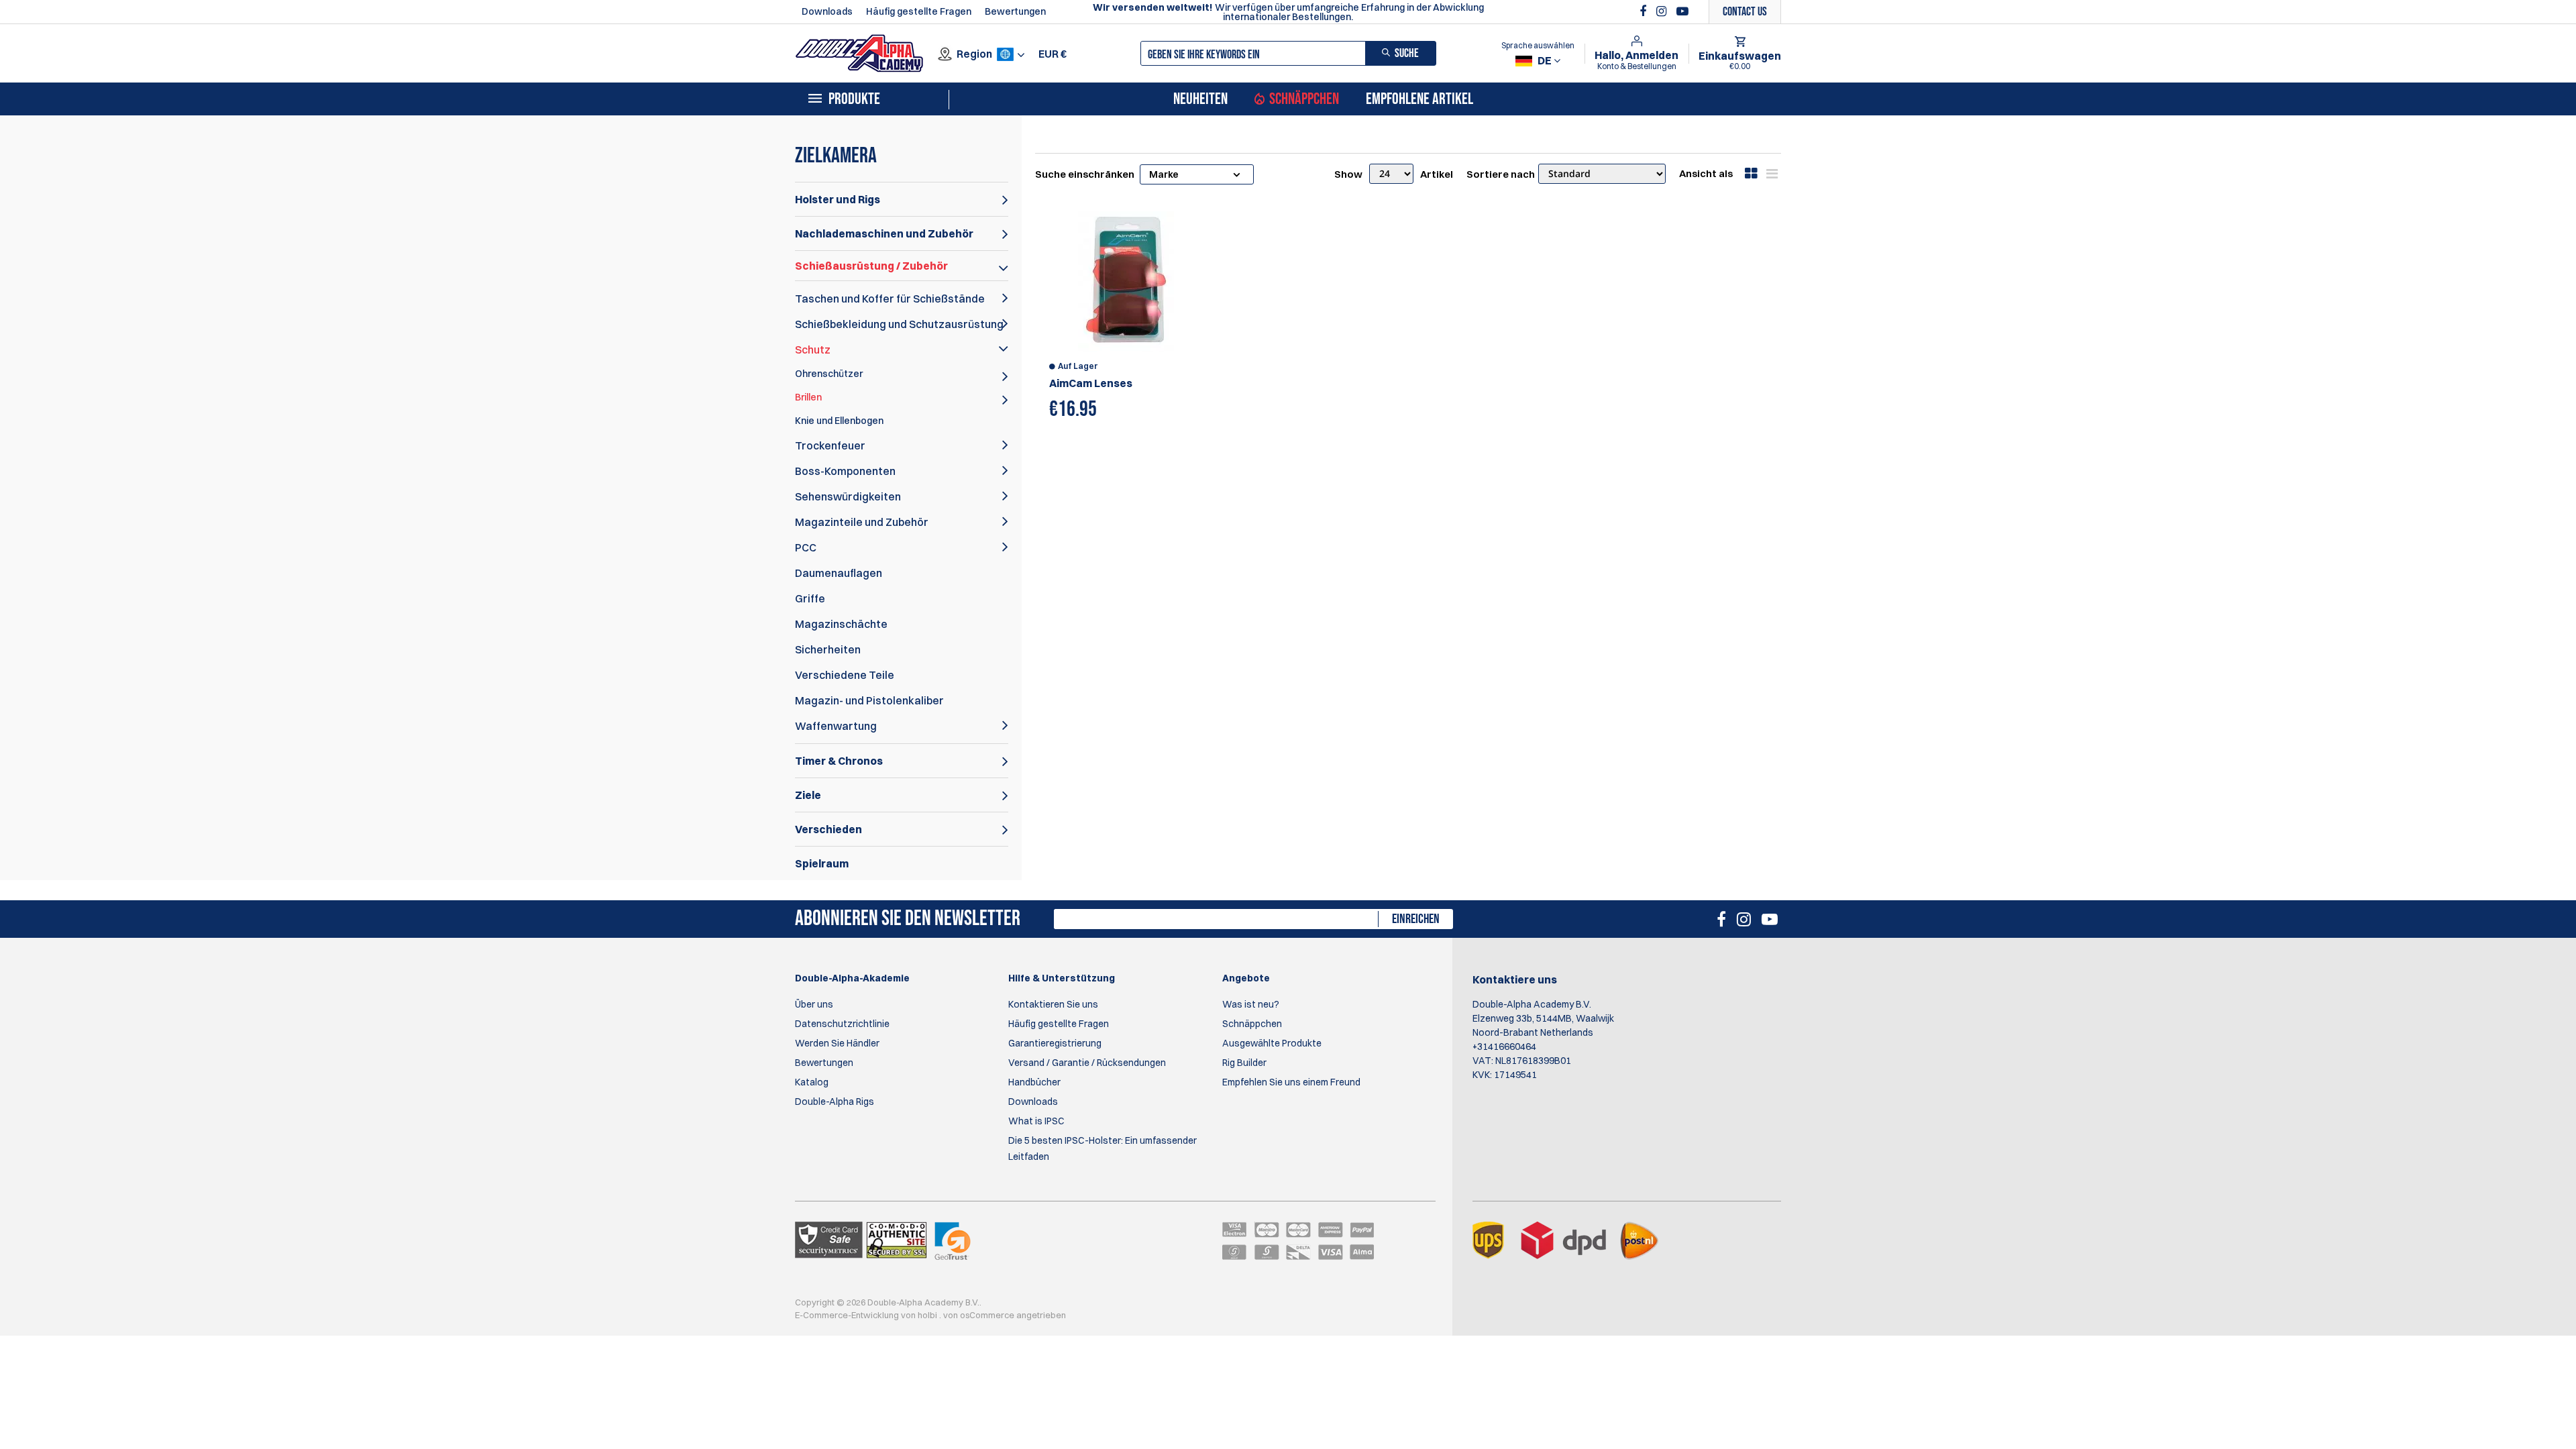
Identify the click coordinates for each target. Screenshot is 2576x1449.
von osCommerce (980, 1315)
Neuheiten (1200, 99)
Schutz (813, 350)
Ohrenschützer (829, 374)
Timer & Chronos (839, 761)
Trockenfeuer (830, 445)
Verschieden (828, 829)
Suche (1407, 53)
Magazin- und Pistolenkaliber (869, 700)
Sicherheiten (828, 649)
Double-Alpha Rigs (835, 1102)
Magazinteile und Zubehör (862, 522)
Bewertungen (1015, 11)
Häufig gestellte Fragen (919, 11)
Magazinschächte (841, 624)
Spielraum (822, 863)
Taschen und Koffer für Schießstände (890, 299)
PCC (806, 547)
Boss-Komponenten (845, 471)
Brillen (808, 397)
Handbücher (1034, 1082)
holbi (928, 1315)
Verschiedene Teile (845, 675)
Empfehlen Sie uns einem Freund (1291, 1082)
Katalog (812, 1082)
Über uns (814, 1004)
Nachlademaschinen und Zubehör (884, 233)
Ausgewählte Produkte (1272, 1043)
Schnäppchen (1304, 99)
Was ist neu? (1251, 1004)
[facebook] (1645, 11)
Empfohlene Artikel (1419, 99)
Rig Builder (1244, 1063)
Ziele (808, 795)
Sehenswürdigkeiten (848, 496)
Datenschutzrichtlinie (842, 1024)
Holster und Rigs (838, 199)
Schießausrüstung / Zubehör (871, 266)
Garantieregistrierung (1055, 1043)
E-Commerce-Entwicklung (848, 1315)
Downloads (827, 11)
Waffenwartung (836, 726)
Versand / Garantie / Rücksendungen (1087, 1063)
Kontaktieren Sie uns (1053, 1004)
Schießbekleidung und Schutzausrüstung (899, 324)
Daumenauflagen (839, 573)
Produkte (854, 99)
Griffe (810, 598)
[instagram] (1663, 11)
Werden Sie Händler (837, 1043)
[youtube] (1682, 11)
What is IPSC (1036, 1121)
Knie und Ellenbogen (839, 421)
